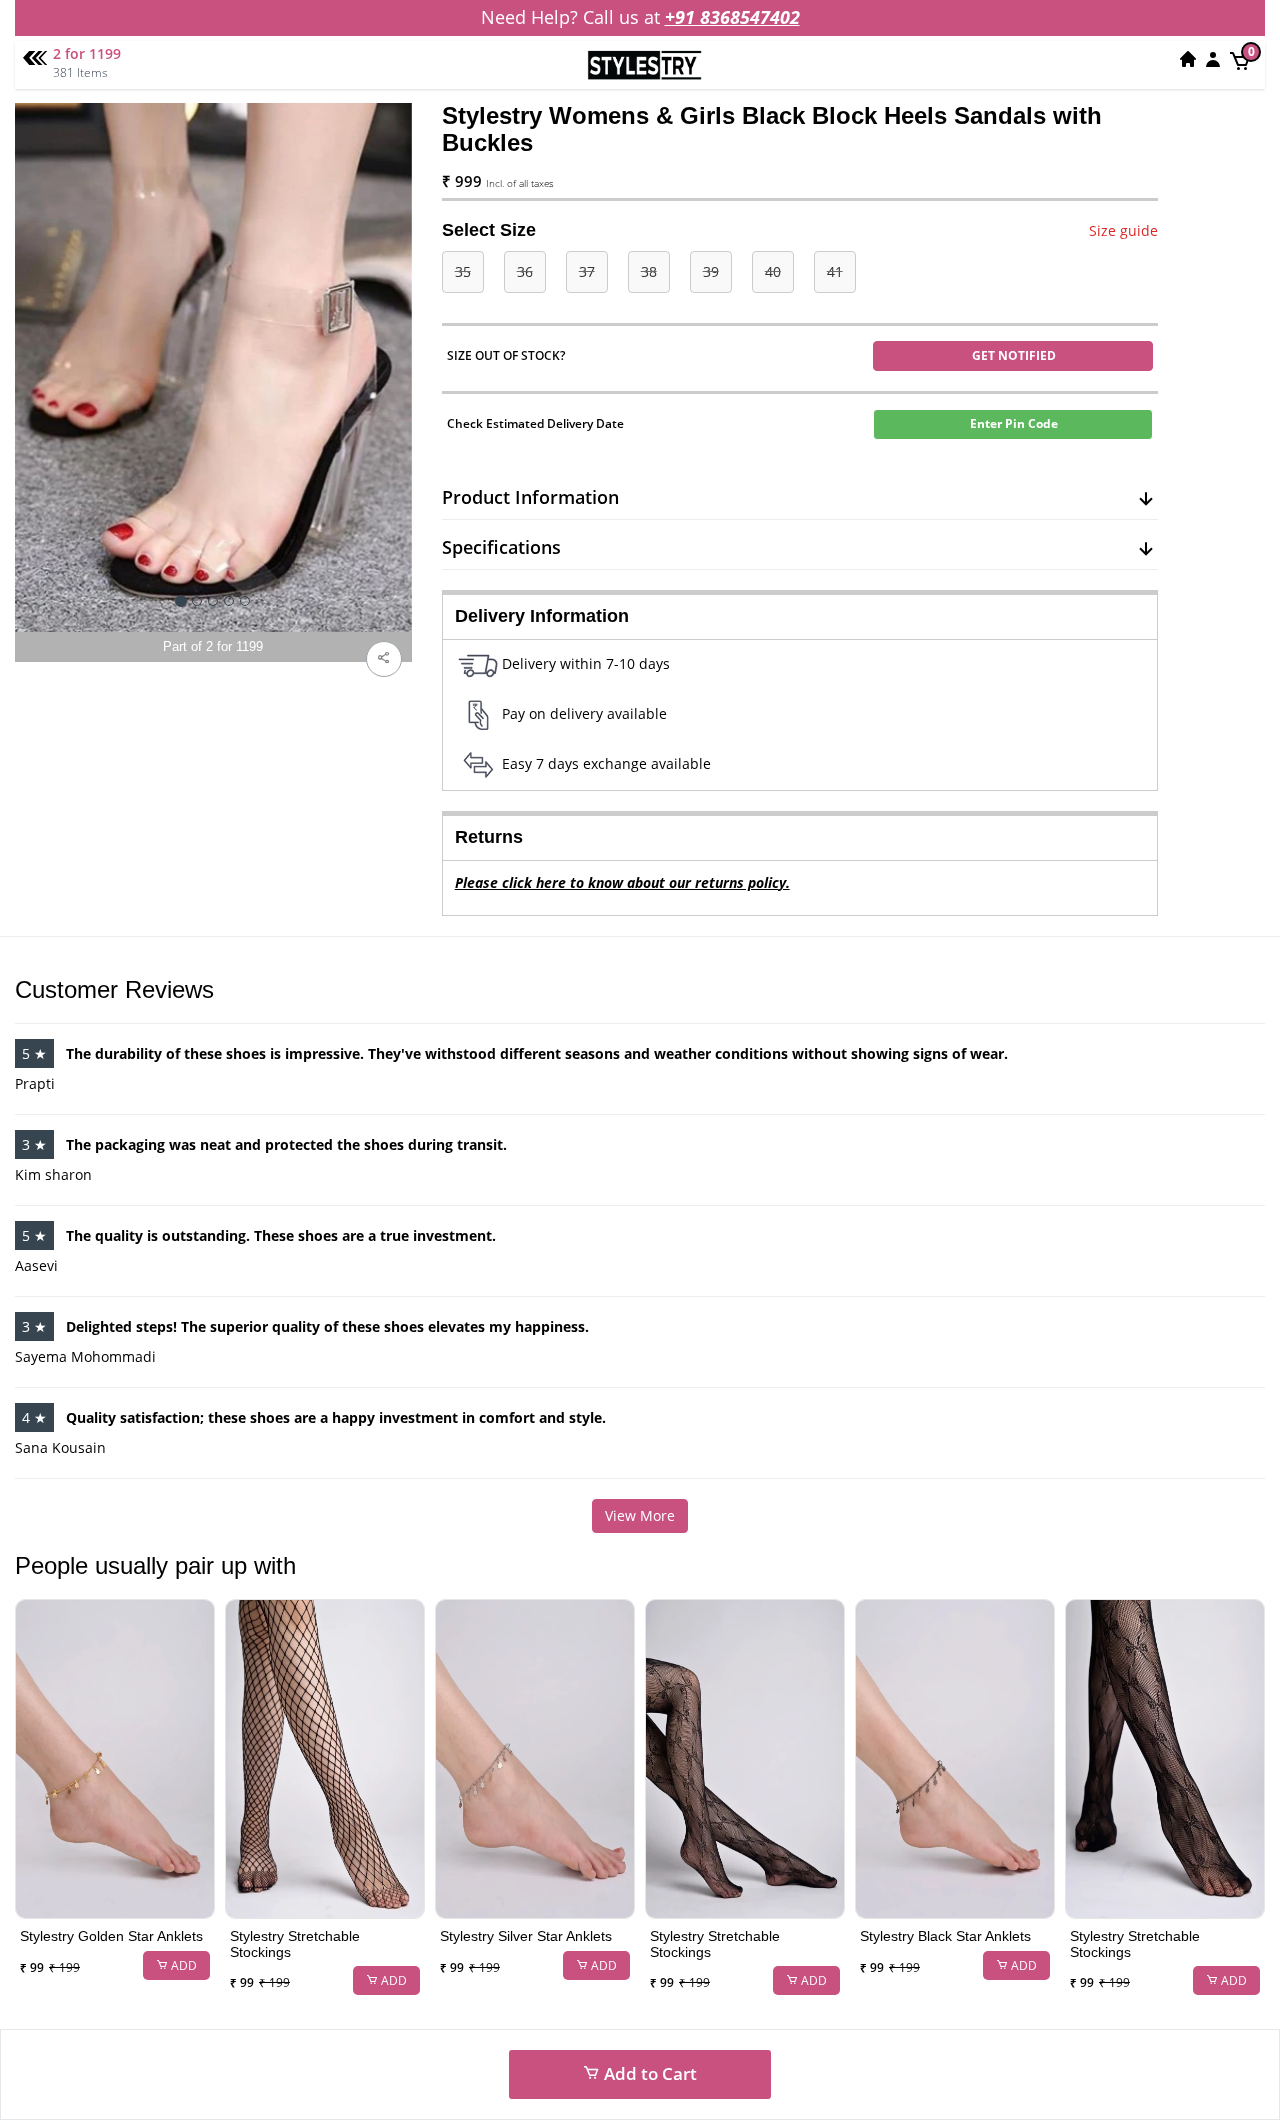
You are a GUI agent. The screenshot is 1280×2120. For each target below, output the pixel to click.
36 (525, 271)
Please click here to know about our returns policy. (622, 882)
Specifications (501, 547)
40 (773, 271)
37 (587, 271)
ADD (182, 1965)
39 (711, 271)
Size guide (1123, 230)
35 (463, 271)
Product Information (530, 497)
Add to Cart (648, 2073)
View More (640, 1515)
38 (649, 271)
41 (835, 271)
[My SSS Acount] (1213, 59)
